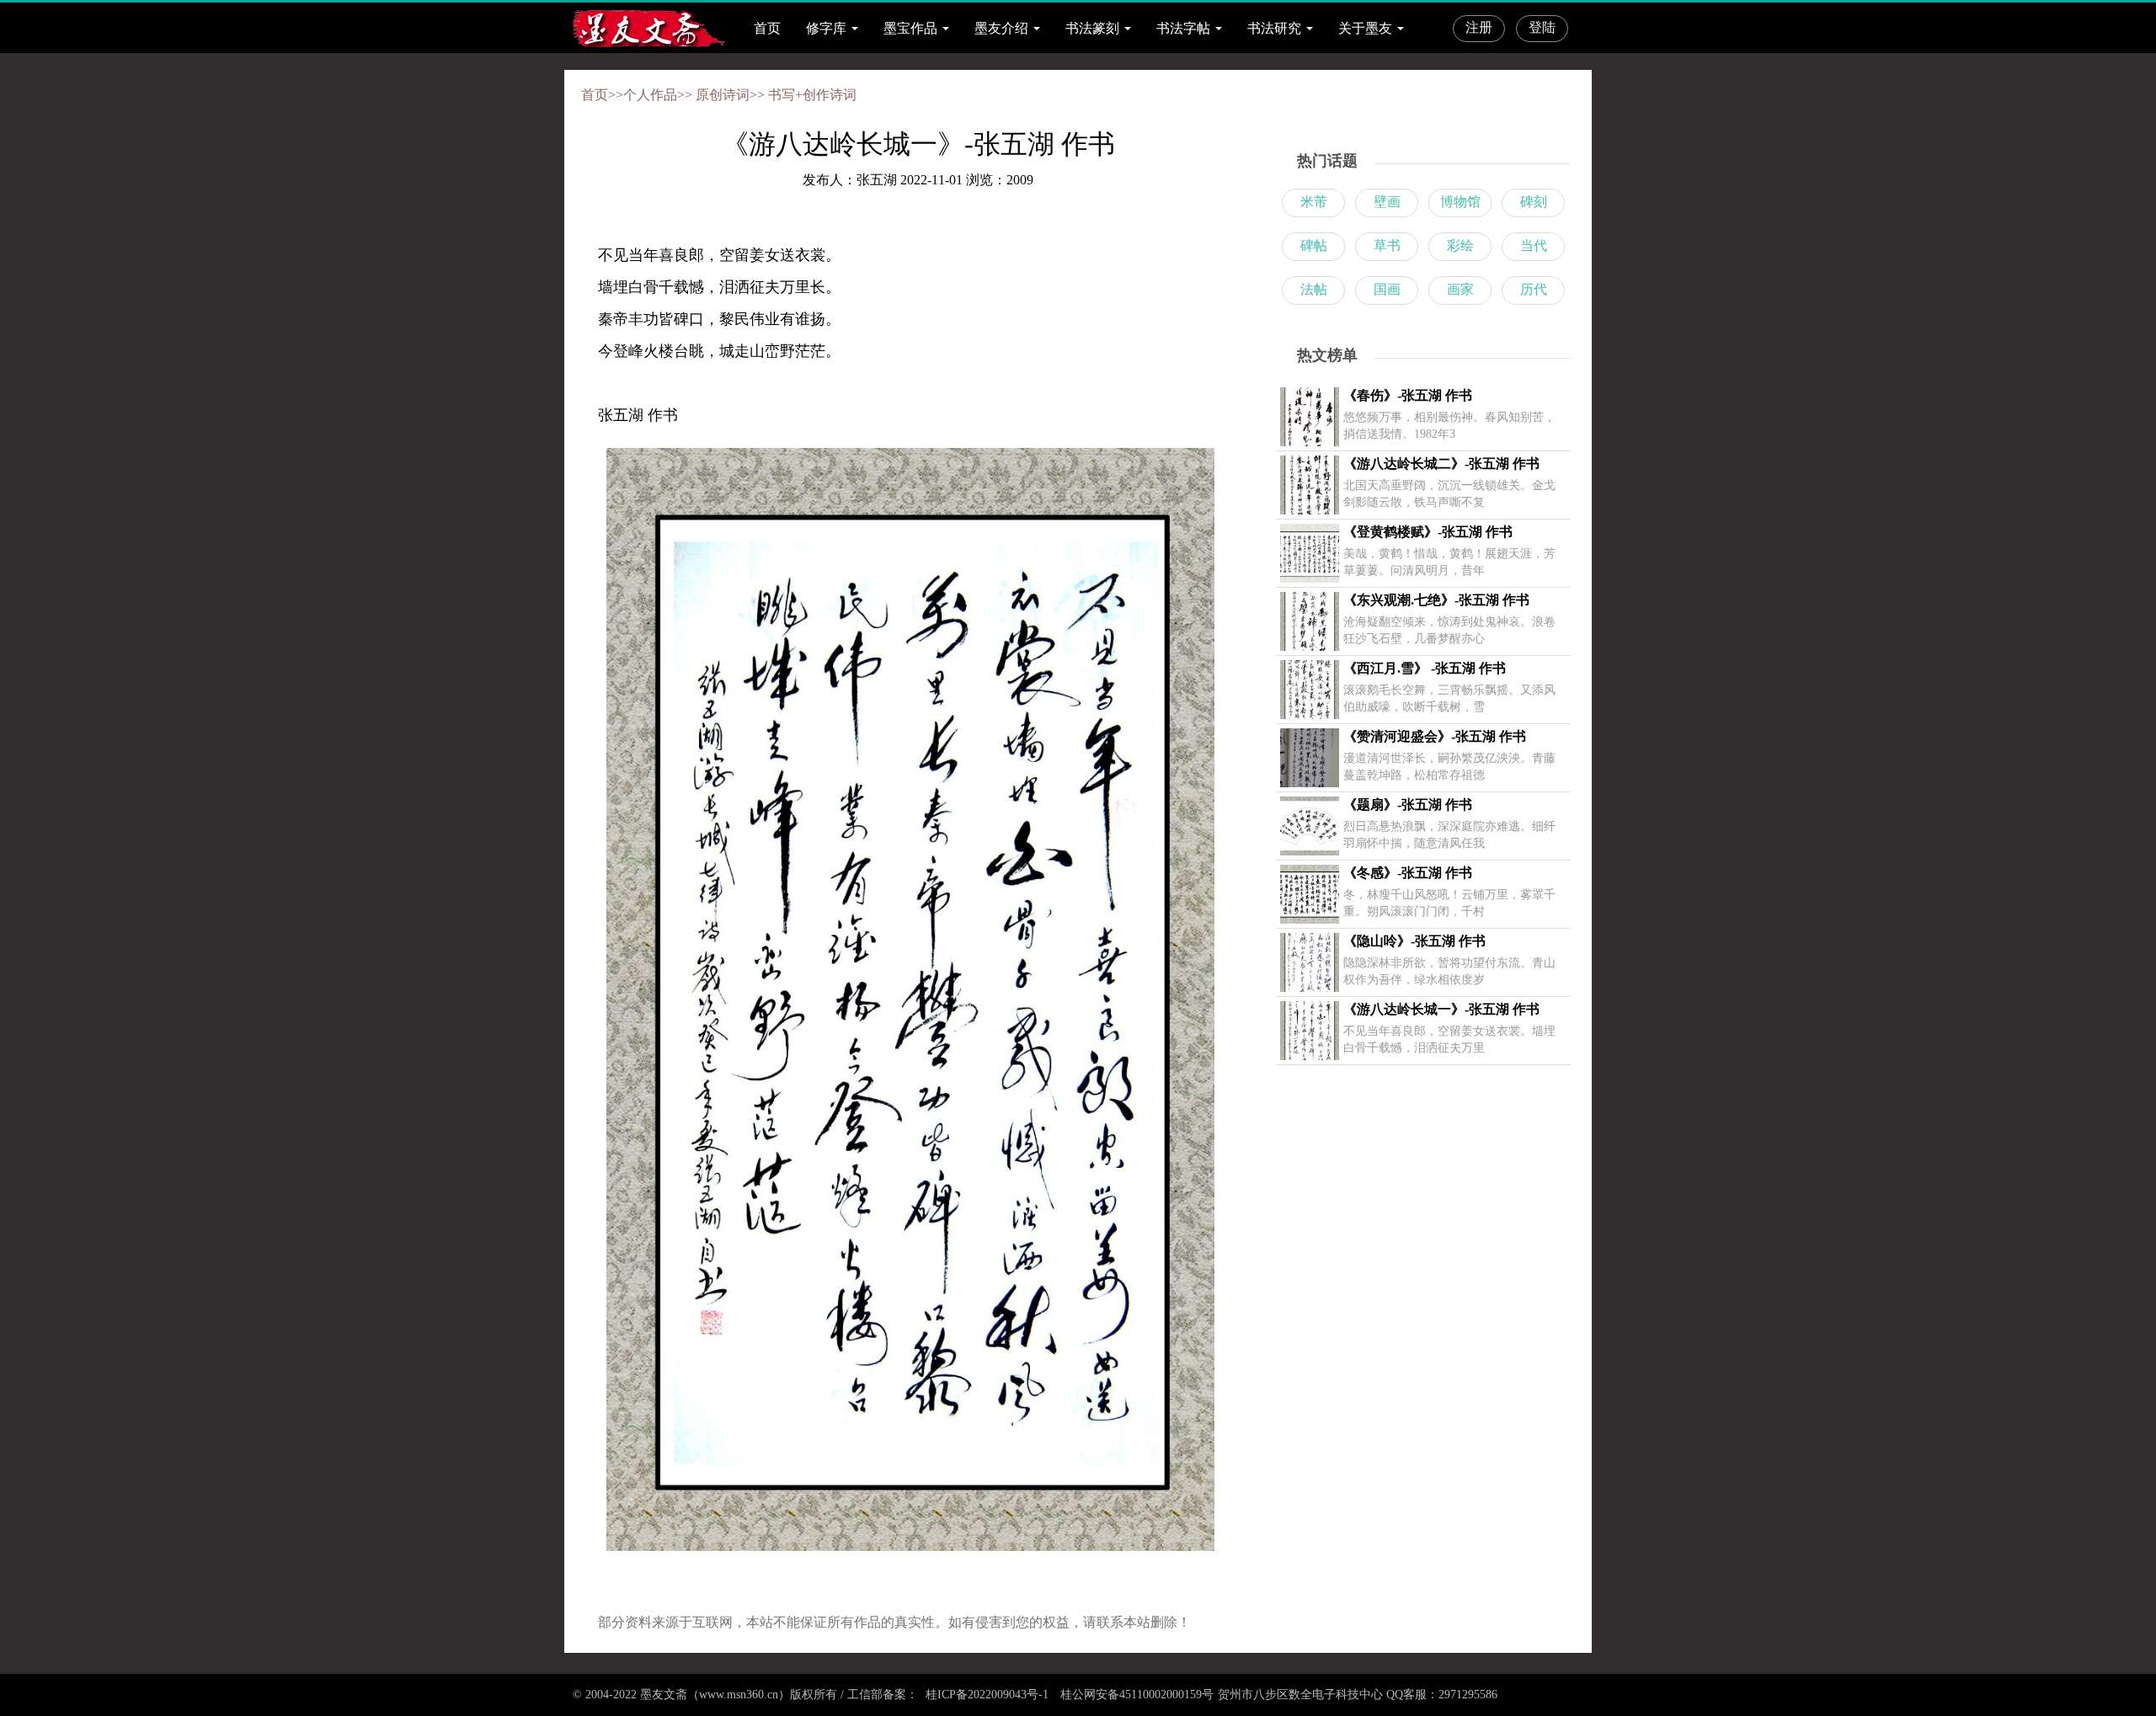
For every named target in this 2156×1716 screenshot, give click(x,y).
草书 (1387, 245)
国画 (1387, 289)
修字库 (826, 28)
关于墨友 (1365, 28)
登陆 (1542, 27)
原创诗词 (723, 95)
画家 (1460, 289)
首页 (767, 28)
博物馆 (1460, 202)
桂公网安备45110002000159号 (1137, 1695)
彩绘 (1460, 245)
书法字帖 (1183, 28)
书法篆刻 (1092, 28)
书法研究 (1274, 28)
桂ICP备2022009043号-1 (985, 1695)
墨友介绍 (1001, 28)
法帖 (1314, 289)
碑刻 (1534, 202)
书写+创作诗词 (812, 95)
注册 (1479, 27)
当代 (1534, 245)
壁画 (1387, 202)
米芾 (1314, 202)
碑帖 (1314, 245)
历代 (1534, 289)
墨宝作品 (910, 28)
